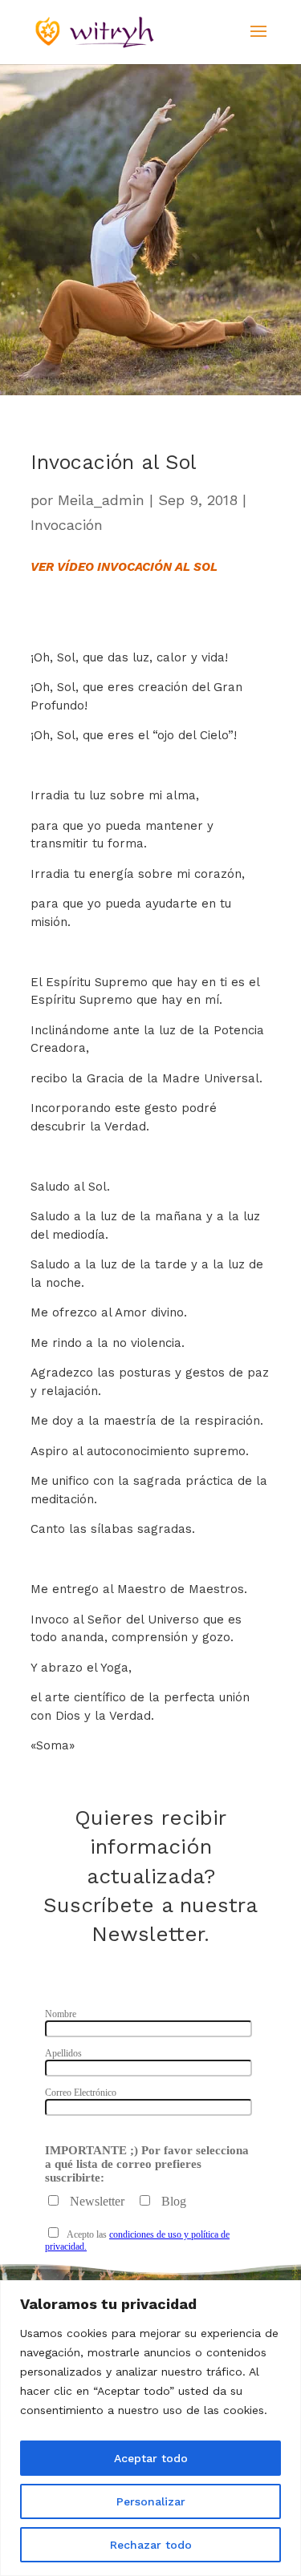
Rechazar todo (151, 2545)
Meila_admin (101, 500)
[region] (150, 2428)
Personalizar (151, 2501)
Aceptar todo (151, 2458)
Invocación (67, 525)
